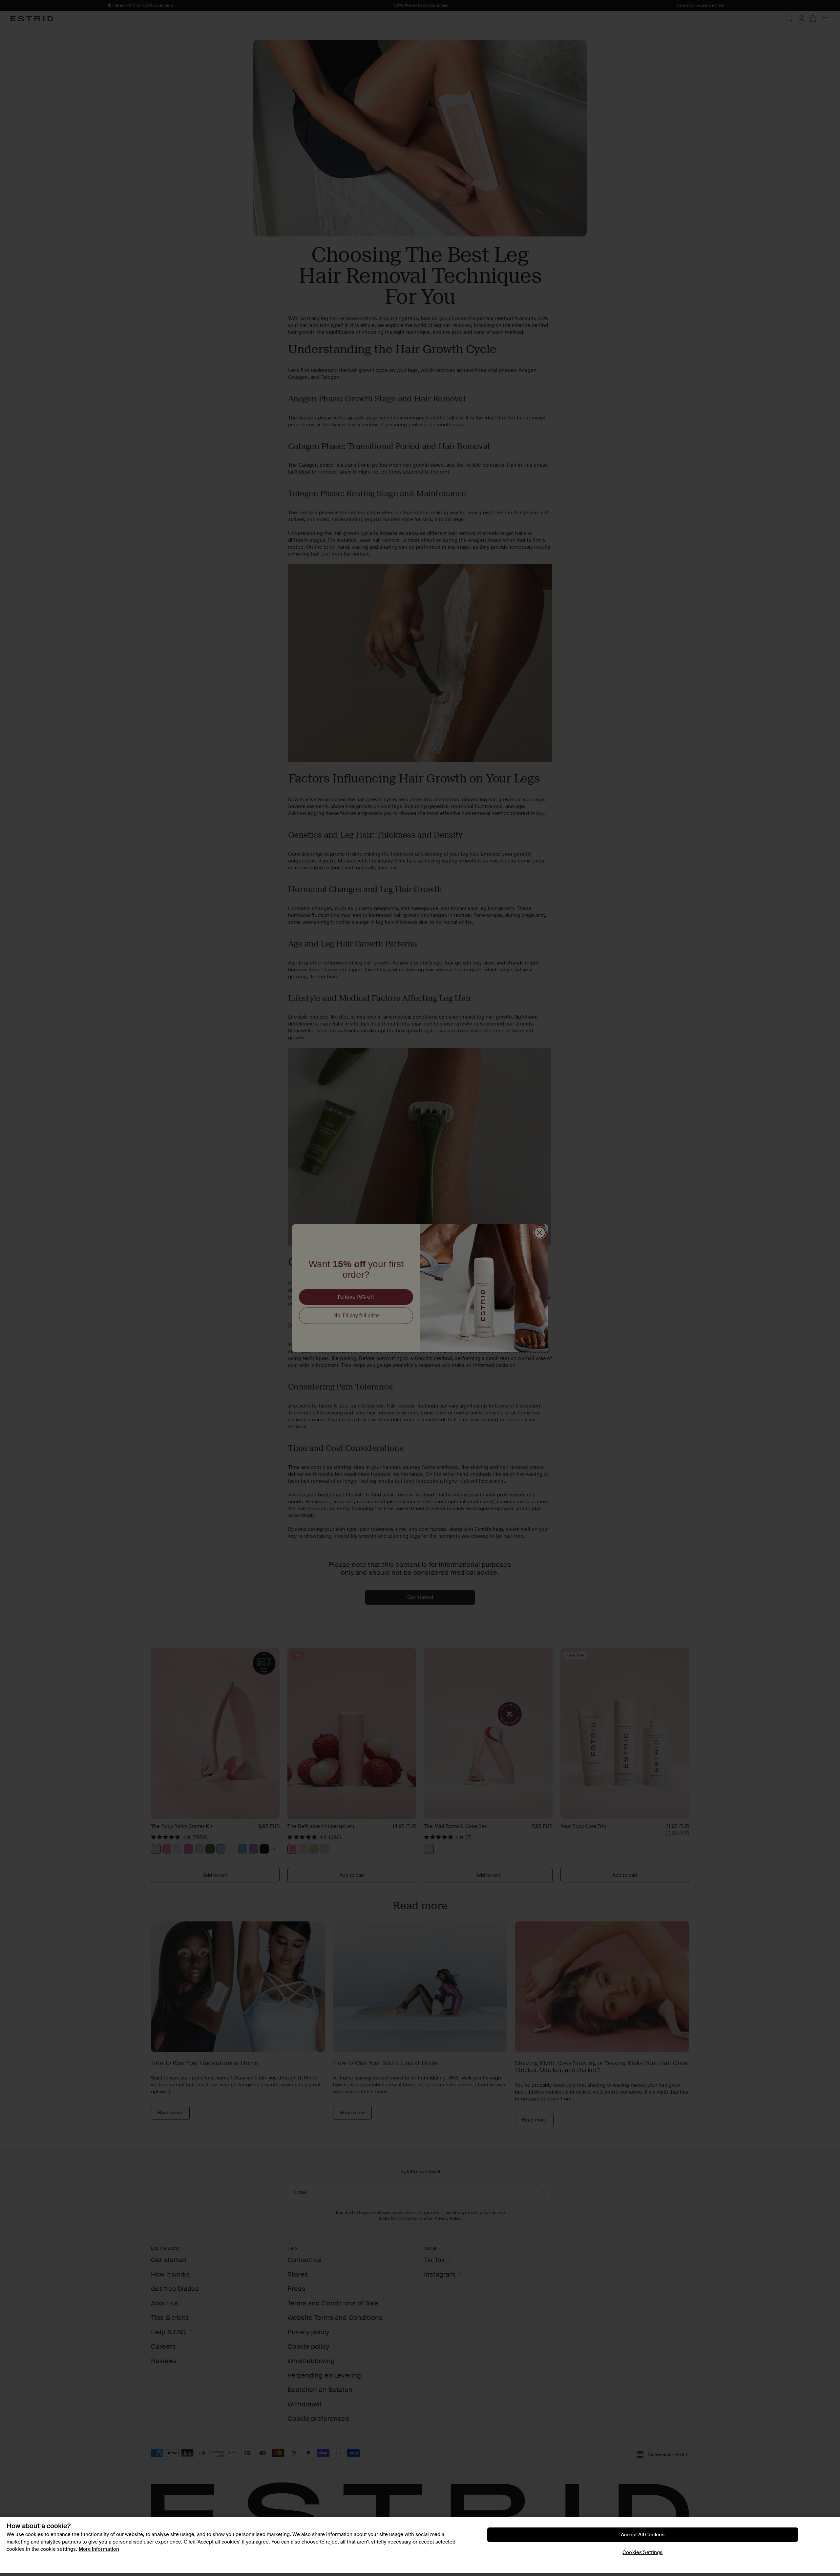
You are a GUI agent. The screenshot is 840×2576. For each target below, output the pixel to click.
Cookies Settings (642, 2552)
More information (99, 2549)
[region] (420, 2545)
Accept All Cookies (643, 2535)
